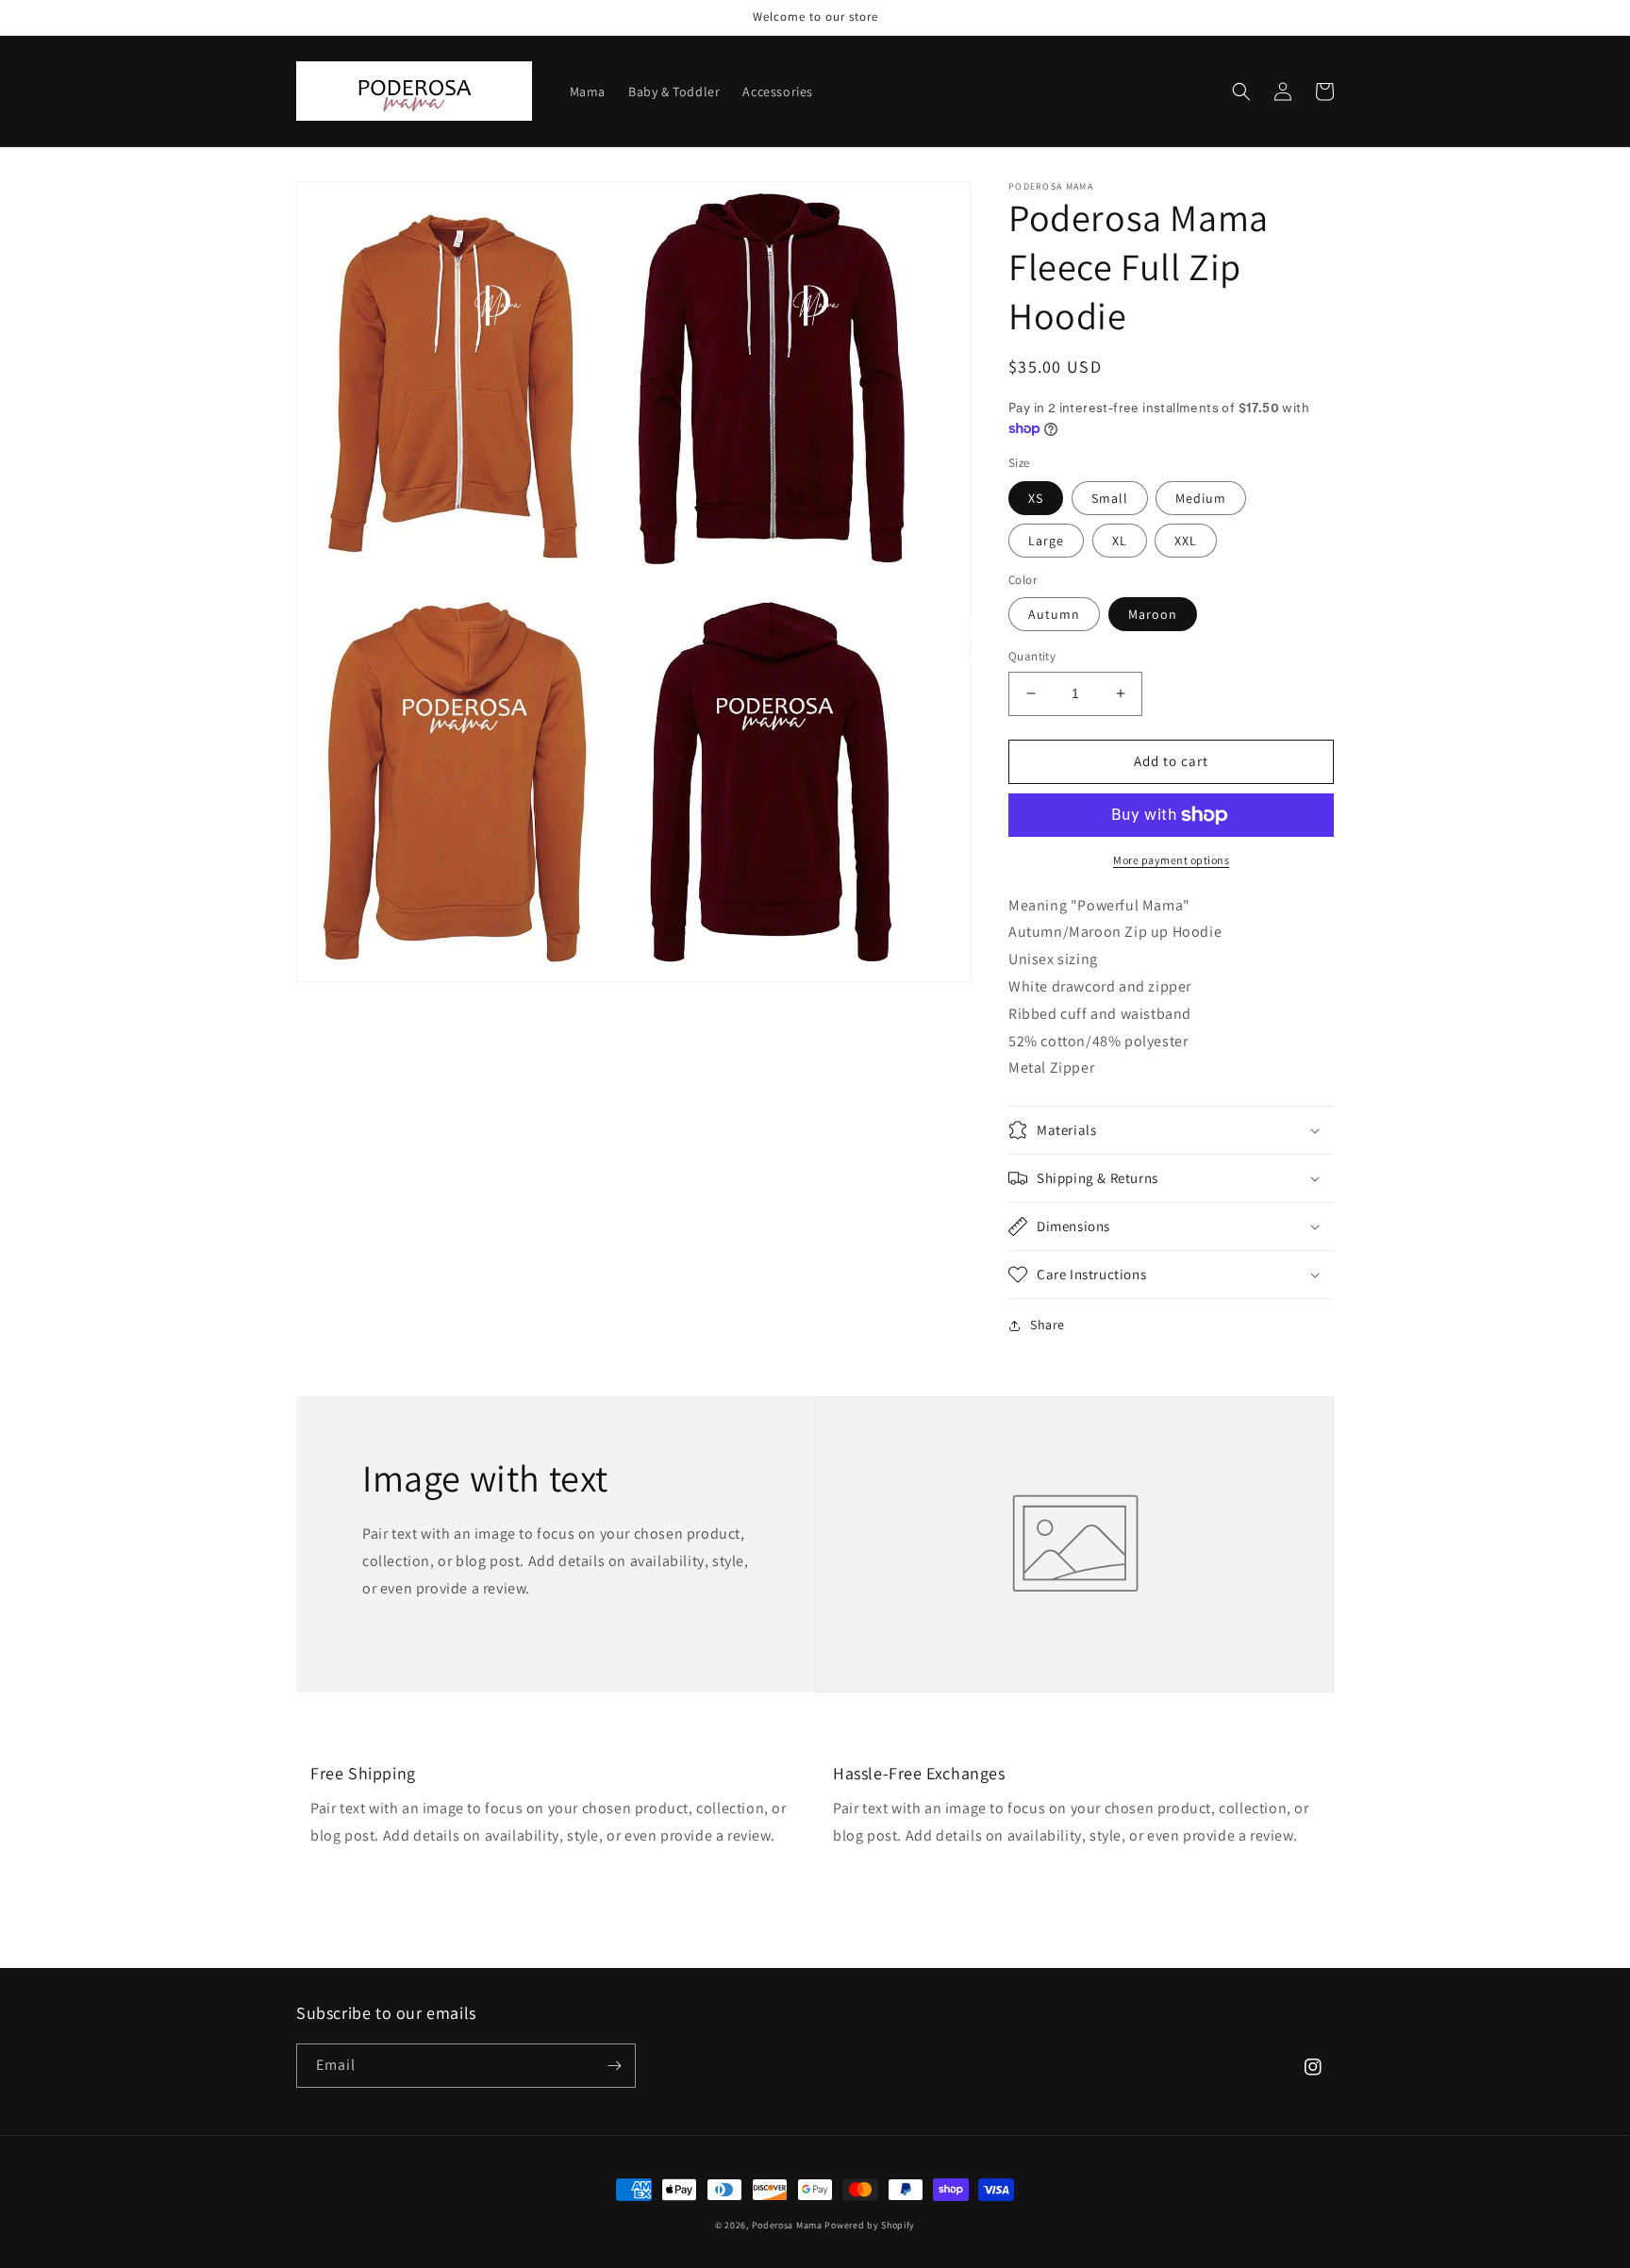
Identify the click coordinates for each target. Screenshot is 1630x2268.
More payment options (1171, 860)
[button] (1241, 92)
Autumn (1054, 614)
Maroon (1153, 614)
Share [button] (1048, 1325)
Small (1110, 498)
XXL (1186, 541)
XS (1036, 498)
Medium (1201, 498)
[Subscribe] (614, 2066)
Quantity (1032, 656)
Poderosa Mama (787, 2225)
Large (1046, 541)
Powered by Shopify (870, 2225)
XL (1120, 541)
